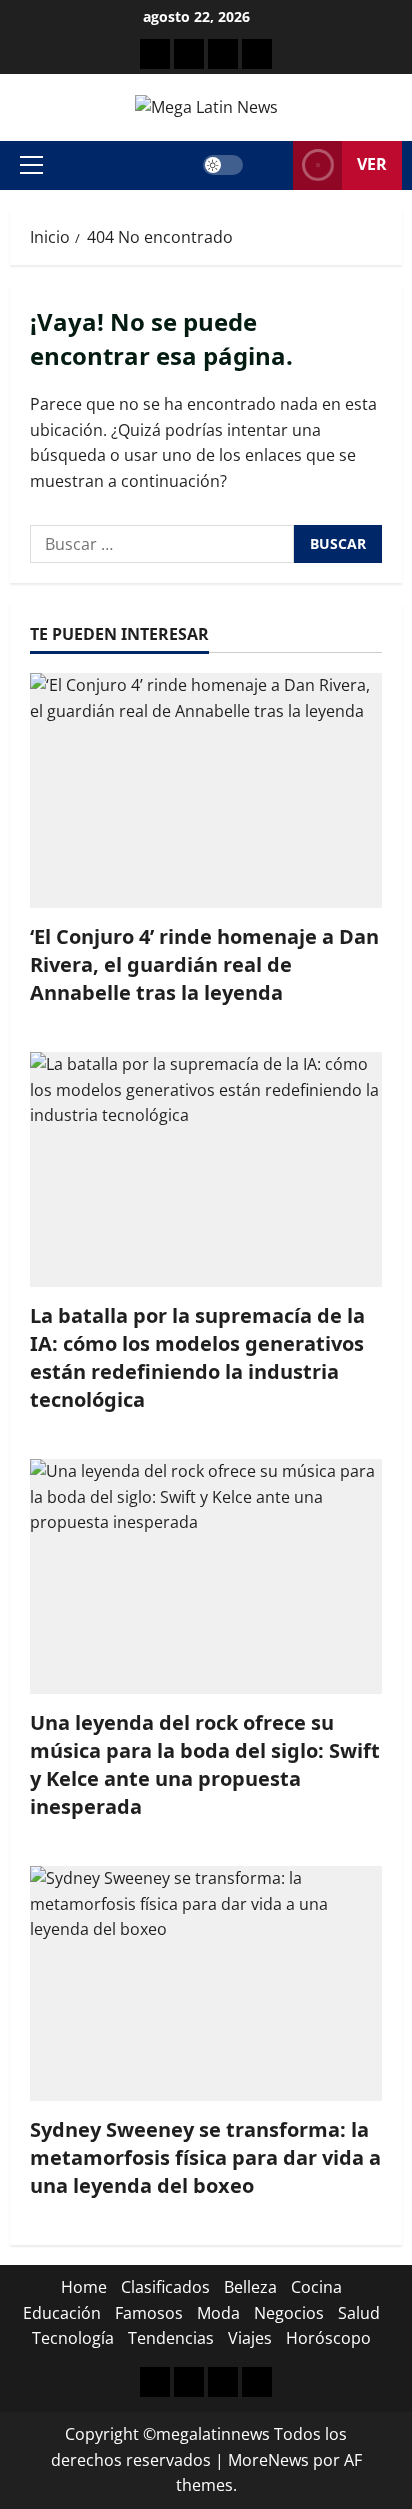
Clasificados (165, 2287)
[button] (31, 165)
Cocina (316, 2287)
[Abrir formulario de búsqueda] (268, 165)
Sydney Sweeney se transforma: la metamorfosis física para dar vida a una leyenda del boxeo (205, 2157)
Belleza (250, 2287)
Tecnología (73, 2338)
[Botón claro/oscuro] (223, 165)
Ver (372, 164)
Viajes (250, 2338)
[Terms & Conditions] (155, 54)
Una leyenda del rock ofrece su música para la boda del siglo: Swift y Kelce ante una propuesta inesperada (205, 1764)
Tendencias (171, 2338)
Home (84, 2287)
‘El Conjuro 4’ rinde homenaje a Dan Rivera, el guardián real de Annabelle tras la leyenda (204, 964)
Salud (359, 2313)
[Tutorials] (257, 54)
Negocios (289, 2313)
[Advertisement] (223, 54)
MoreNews (268, 2460)
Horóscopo (328, 2338)
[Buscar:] (162, 544)
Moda (218, 2313)
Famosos (149, 2313)
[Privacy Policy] (189, 54)
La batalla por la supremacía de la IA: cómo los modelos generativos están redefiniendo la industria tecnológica (197, 1357)
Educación (62, 2313)
